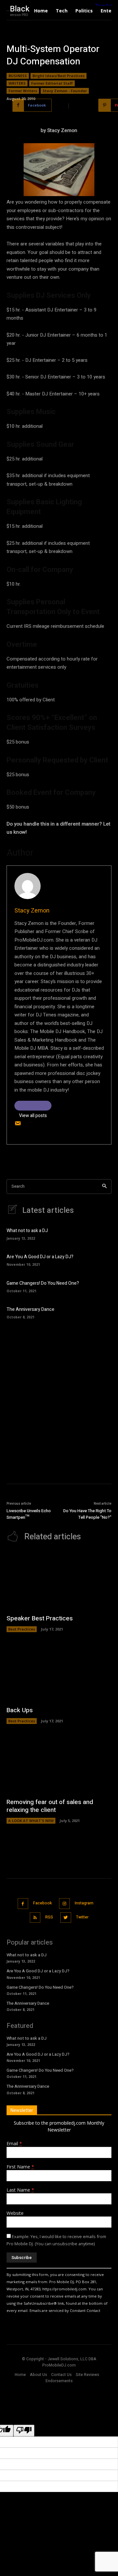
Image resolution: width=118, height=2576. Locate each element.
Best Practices (22, 1629)
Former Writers (23, 91)
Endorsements (59, 2381)
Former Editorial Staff (52, 83)
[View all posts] (33, 1106)
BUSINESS (18, 76)
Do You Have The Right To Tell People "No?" (87, 1514)
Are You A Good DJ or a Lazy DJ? (40, 1257)
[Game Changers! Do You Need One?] (102, 1286)
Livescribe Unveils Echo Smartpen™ (29, 1514)
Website (15, 2213)
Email (14, 2143)
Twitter (82, 1917)
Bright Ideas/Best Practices (59, 76)
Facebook (42, 1903)
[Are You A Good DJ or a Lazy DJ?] (102, 1260)
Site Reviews (88, 2375)
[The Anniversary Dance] (102, 1312)
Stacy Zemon (32, 911)
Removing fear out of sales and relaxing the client (50, 1806)
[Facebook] (23, 1904)
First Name (20, 2167)
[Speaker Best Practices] (59, 1581)
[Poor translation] (24, 2431)
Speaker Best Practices (40, 1618)
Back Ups (20, 1710)
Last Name (20, 2190)
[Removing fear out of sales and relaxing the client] (59, 1764)
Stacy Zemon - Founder (65, 91)
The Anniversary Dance (30, 1309)
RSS (49, 1917)
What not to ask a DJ (27, 1231)
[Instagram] (64, 1904)
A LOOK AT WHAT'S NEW (31, 1821)
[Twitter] (66, 1918)
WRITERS (17, 83)
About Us (39, 2375)
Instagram (84, 1903)
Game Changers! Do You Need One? (43, 1283)
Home (20, 2375)
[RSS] (35, 1918)
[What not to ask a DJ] (102, 1233)
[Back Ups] (59, 1672)
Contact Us (61, 2375)
